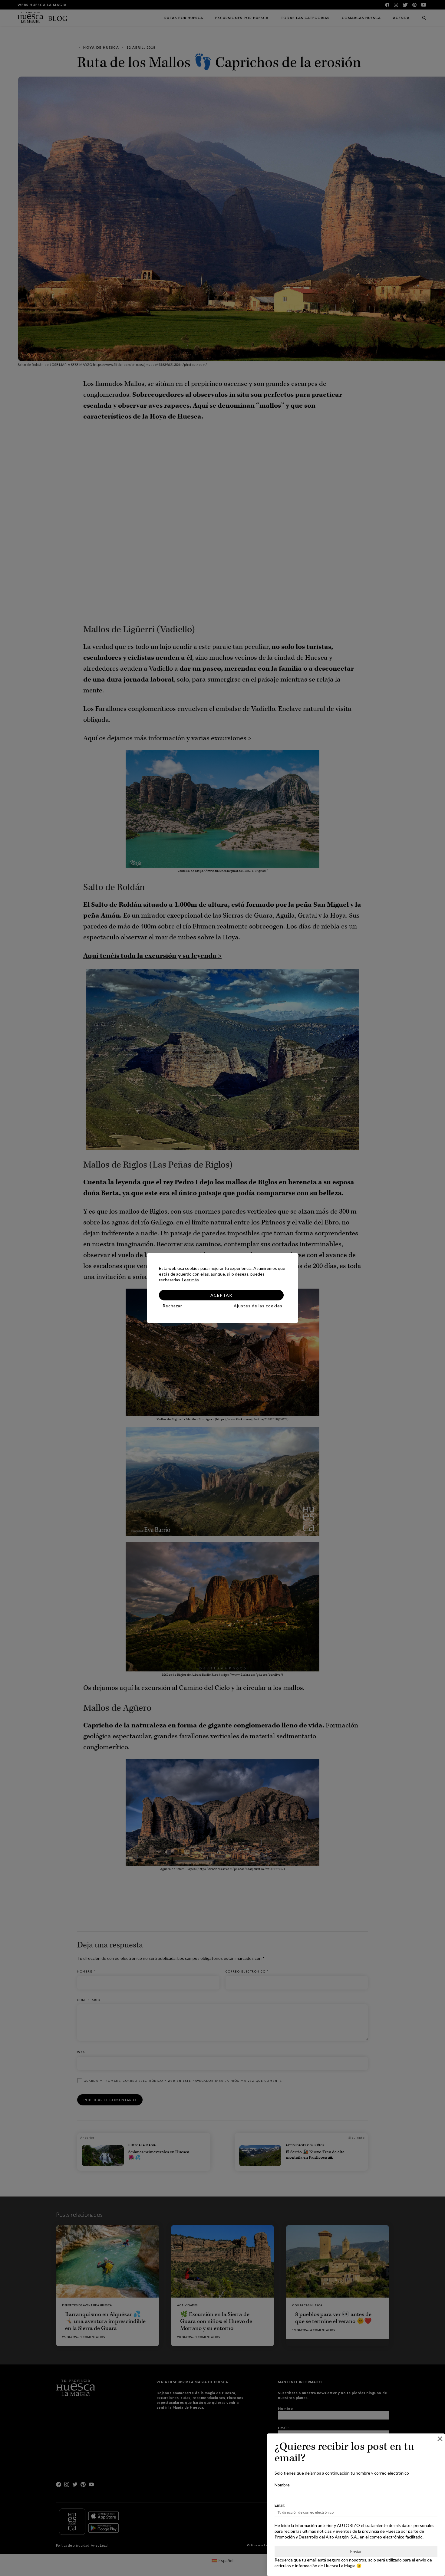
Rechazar (172, 1306)
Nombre (282, 2485)
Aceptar (221, 1295)
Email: (280, 2505)
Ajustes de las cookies (258, 1306)
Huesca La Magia (340, 2566)
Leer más (190, 1280)
